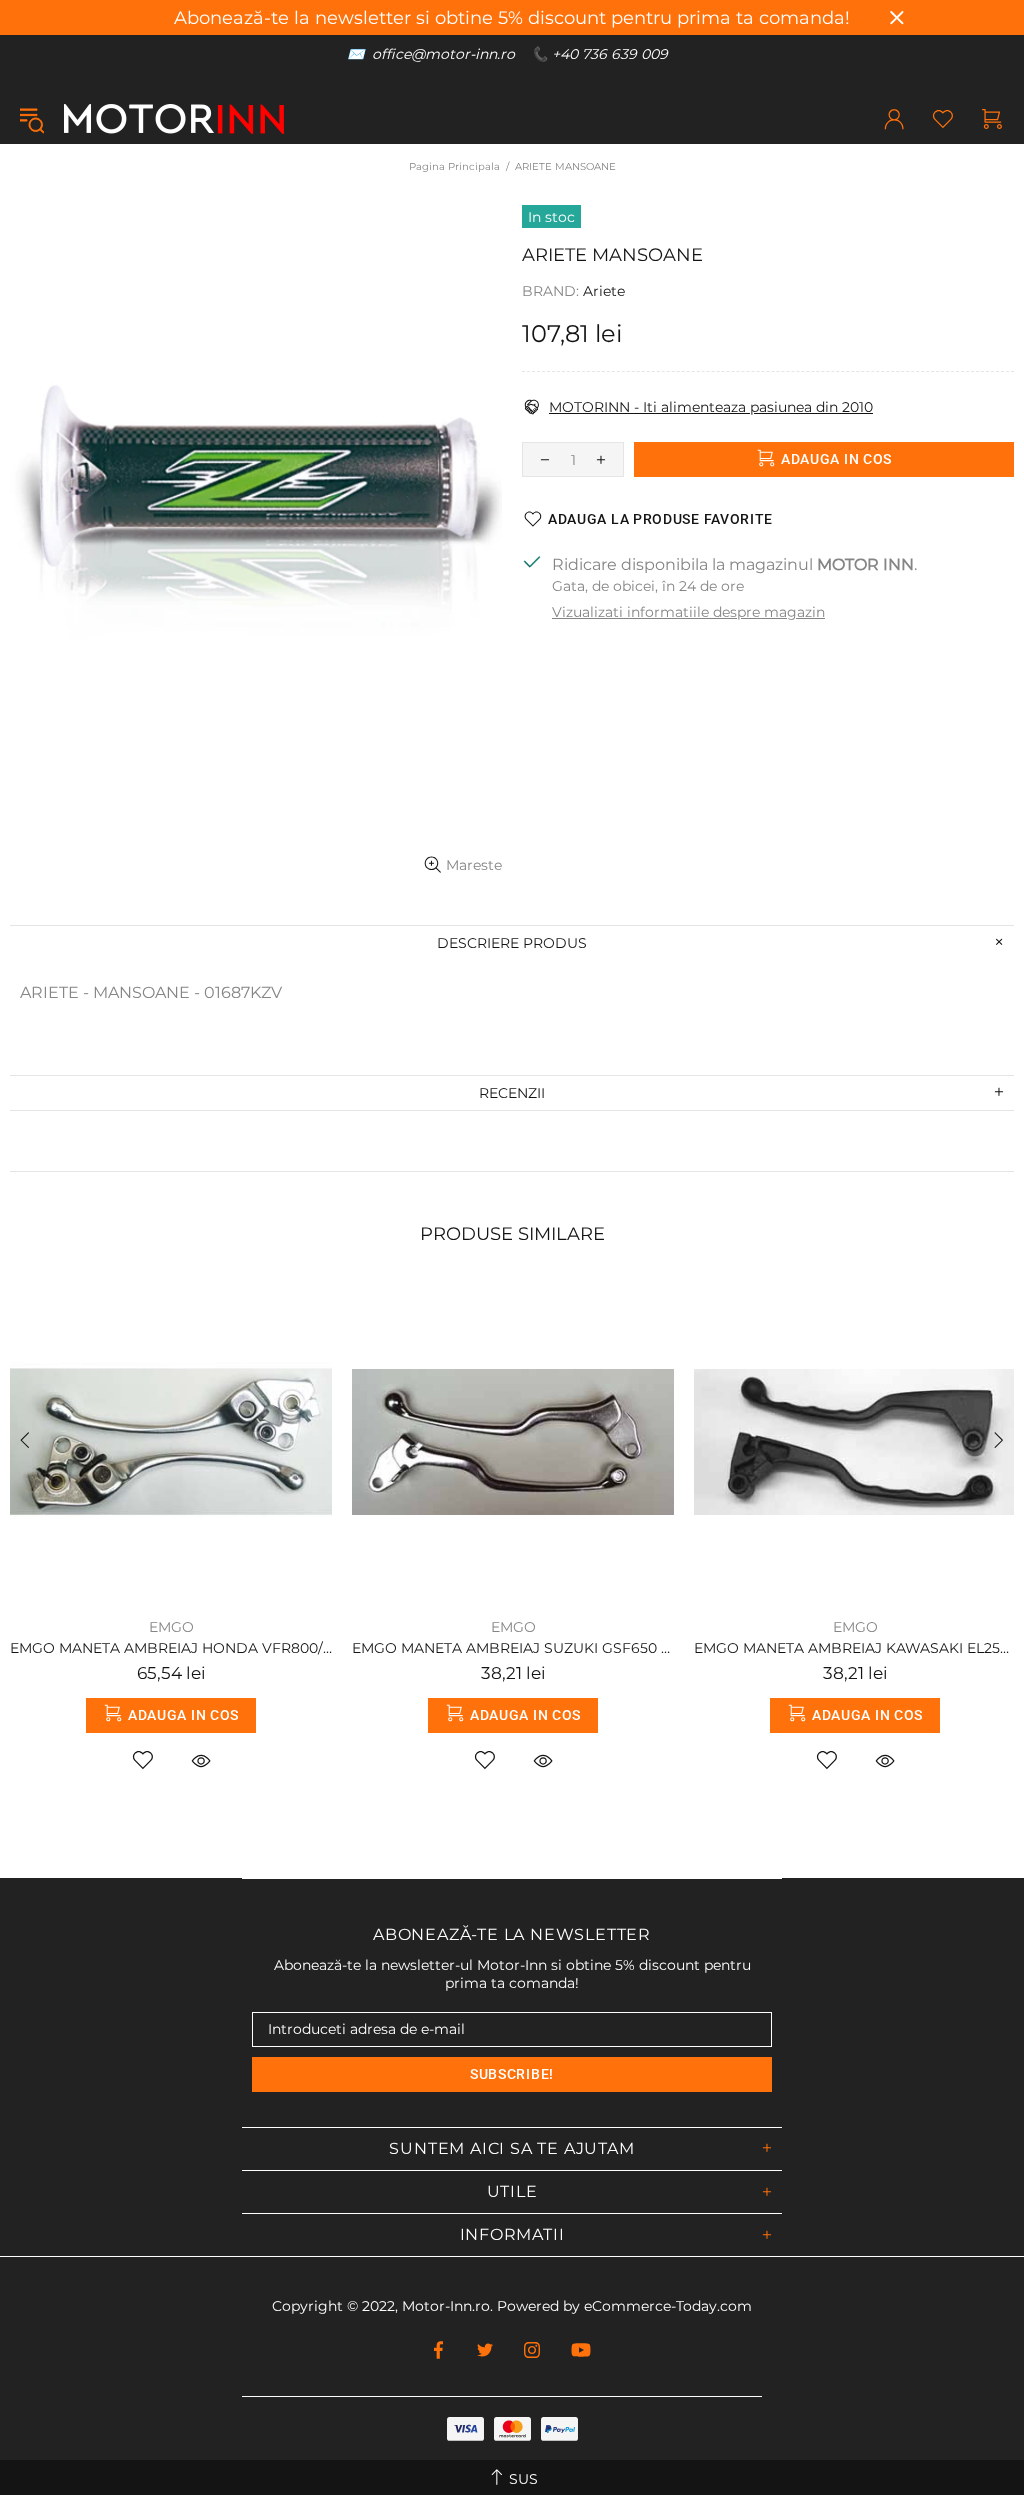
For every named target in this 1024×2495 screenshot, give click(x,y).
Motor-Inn (174, 119)
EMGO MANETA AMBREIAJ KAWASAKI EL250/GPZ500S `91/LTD (855, 1648)
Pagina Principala (454, 166)
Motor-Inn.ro (446, 2306)
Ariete (604, 291)
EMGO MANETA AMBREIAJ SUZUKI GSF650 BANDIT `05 (513, 1648)
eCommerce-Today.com (668, 2306)
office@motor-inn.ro (443, 54)
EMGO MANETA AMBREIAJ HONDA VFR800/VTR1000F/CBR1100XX (171, 1648)
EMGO (171, 1627)
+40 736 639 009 (610, 54)
